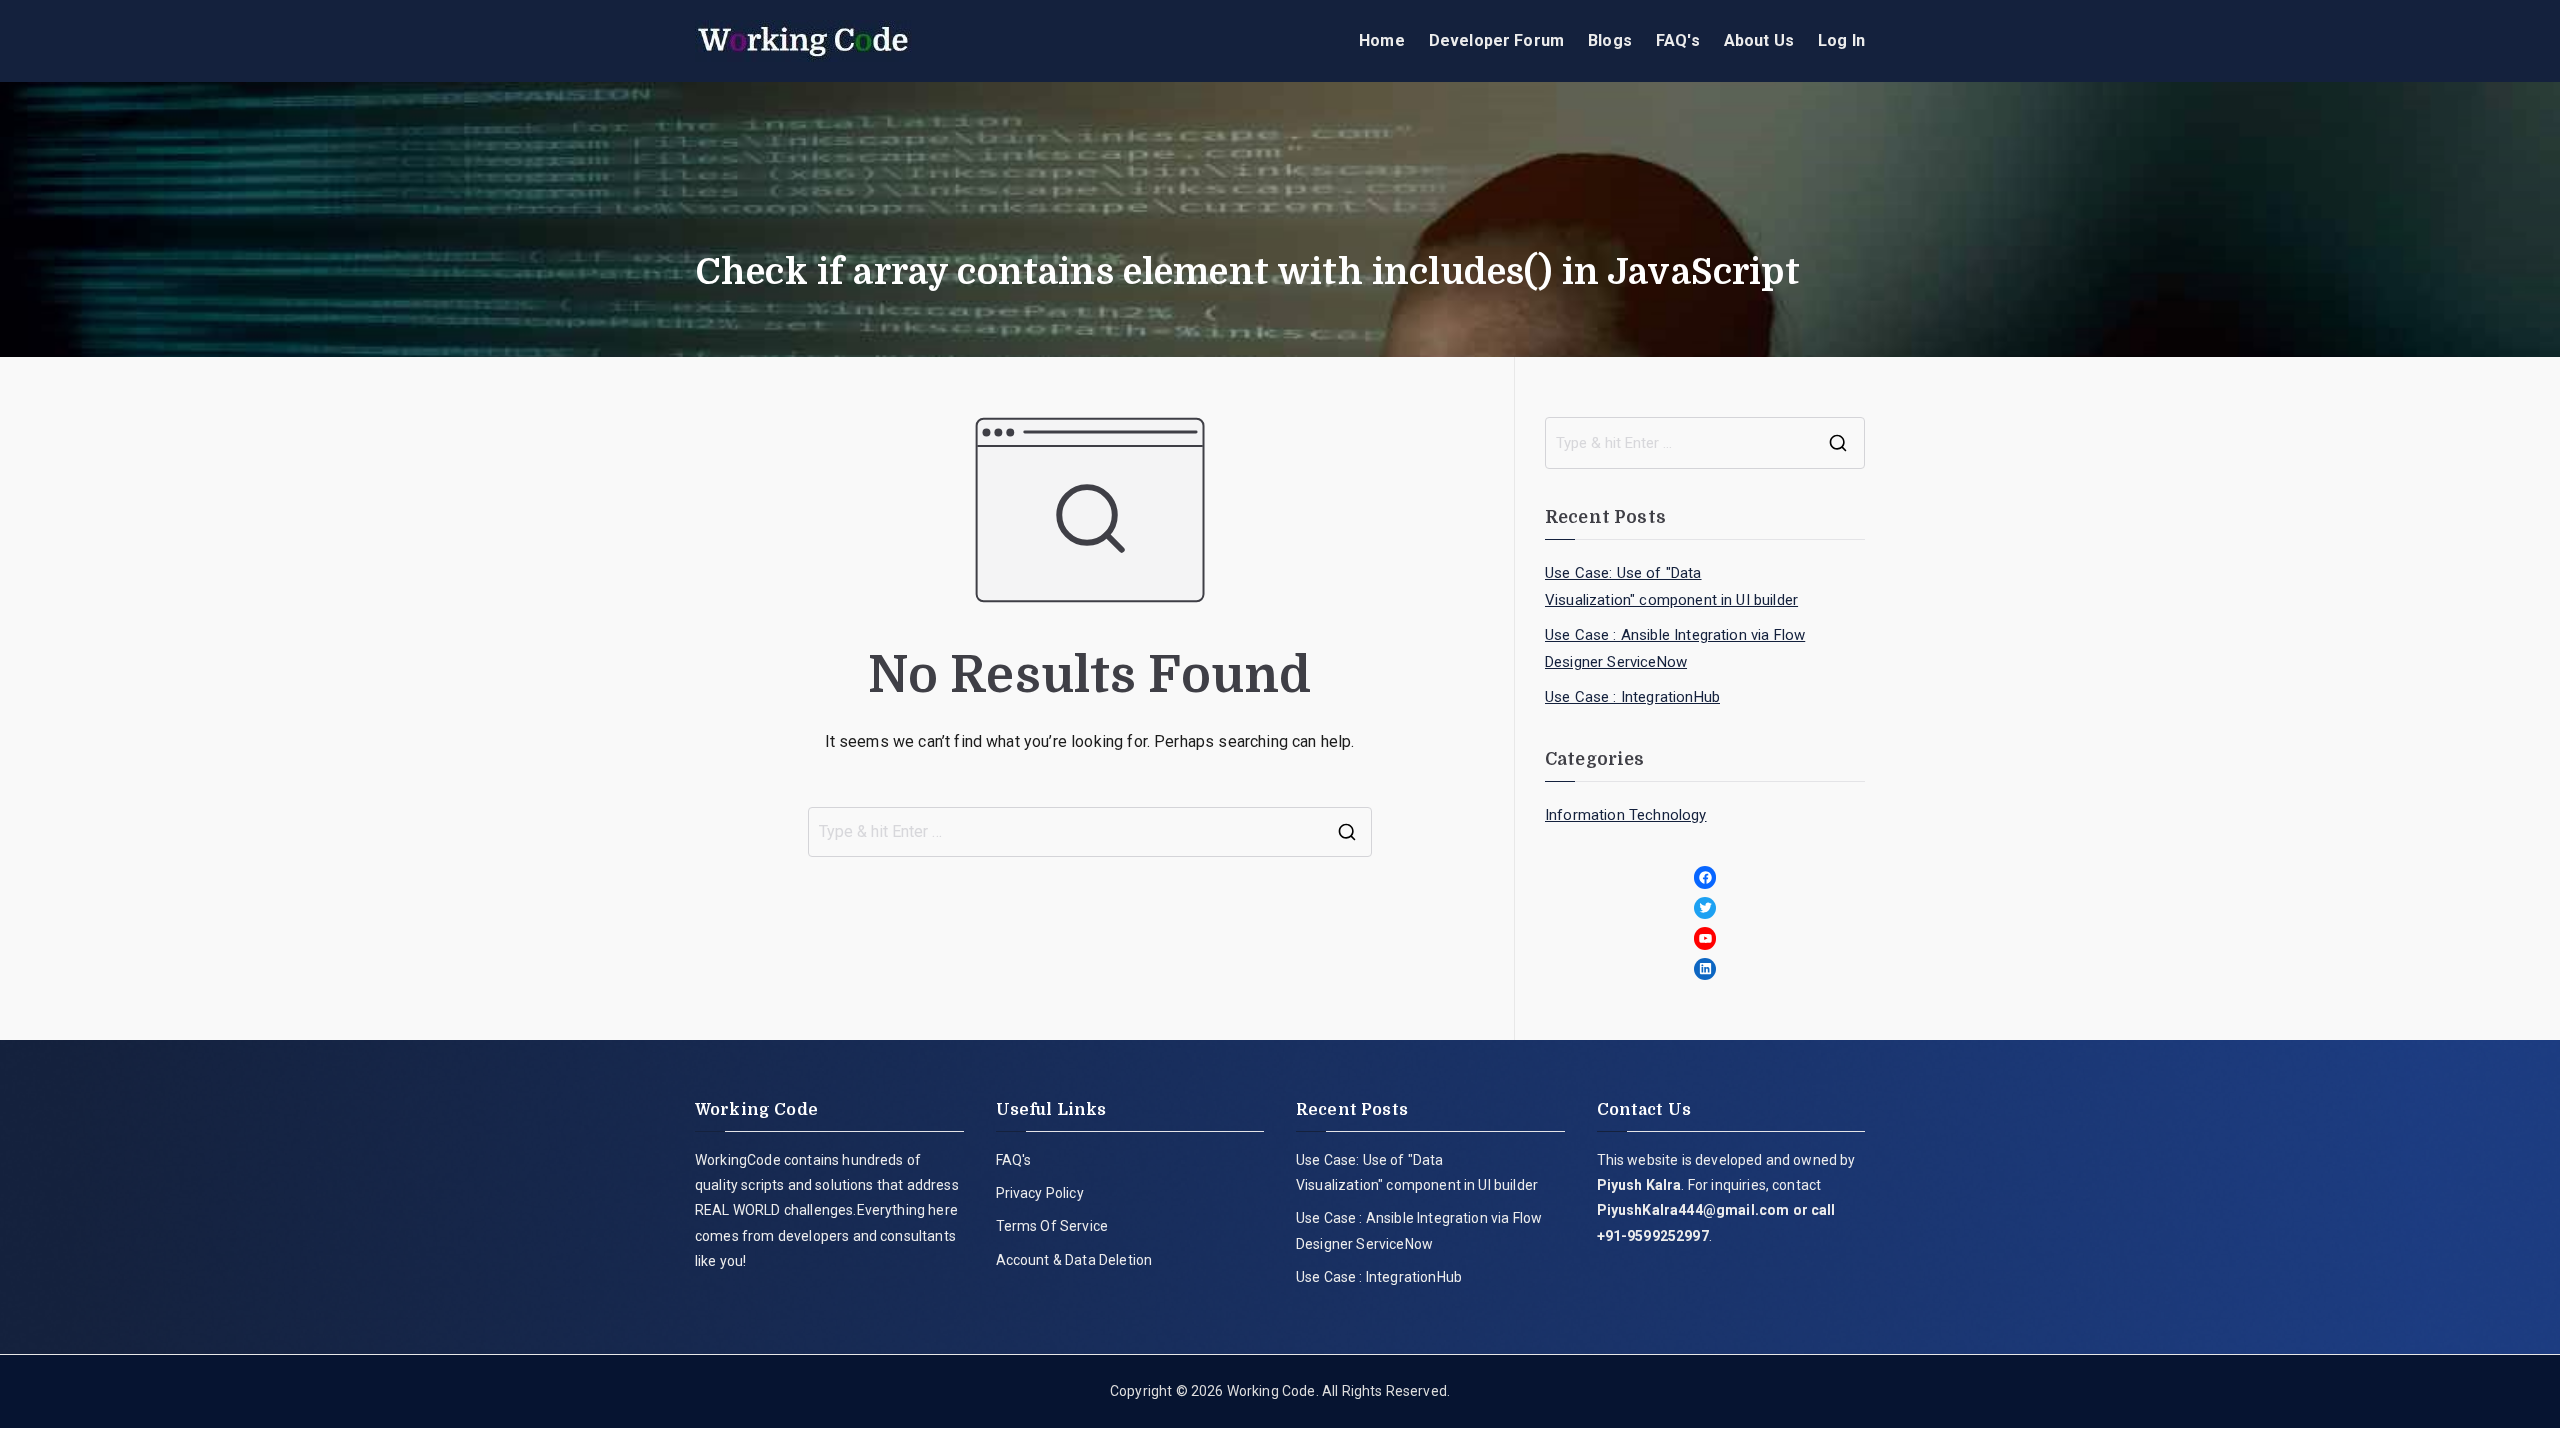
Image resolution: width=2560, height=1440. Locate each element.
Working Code (1271, 1391)
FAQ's (1678, 40)
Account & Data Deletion (1074, 1260)
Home (1382, 40)
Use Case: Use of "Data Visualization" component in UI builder (1671, 586)
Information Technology (1626, 815)
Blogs (1610, 40)
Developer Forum (1496, 40)
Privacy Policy (1040, 1193)
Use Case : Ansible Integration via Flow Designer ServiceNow (1675, 648)
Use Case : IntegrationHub (1632, 697)
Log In (1841, 40)
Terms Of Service (1052, 1226)
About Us (1759, 40)
